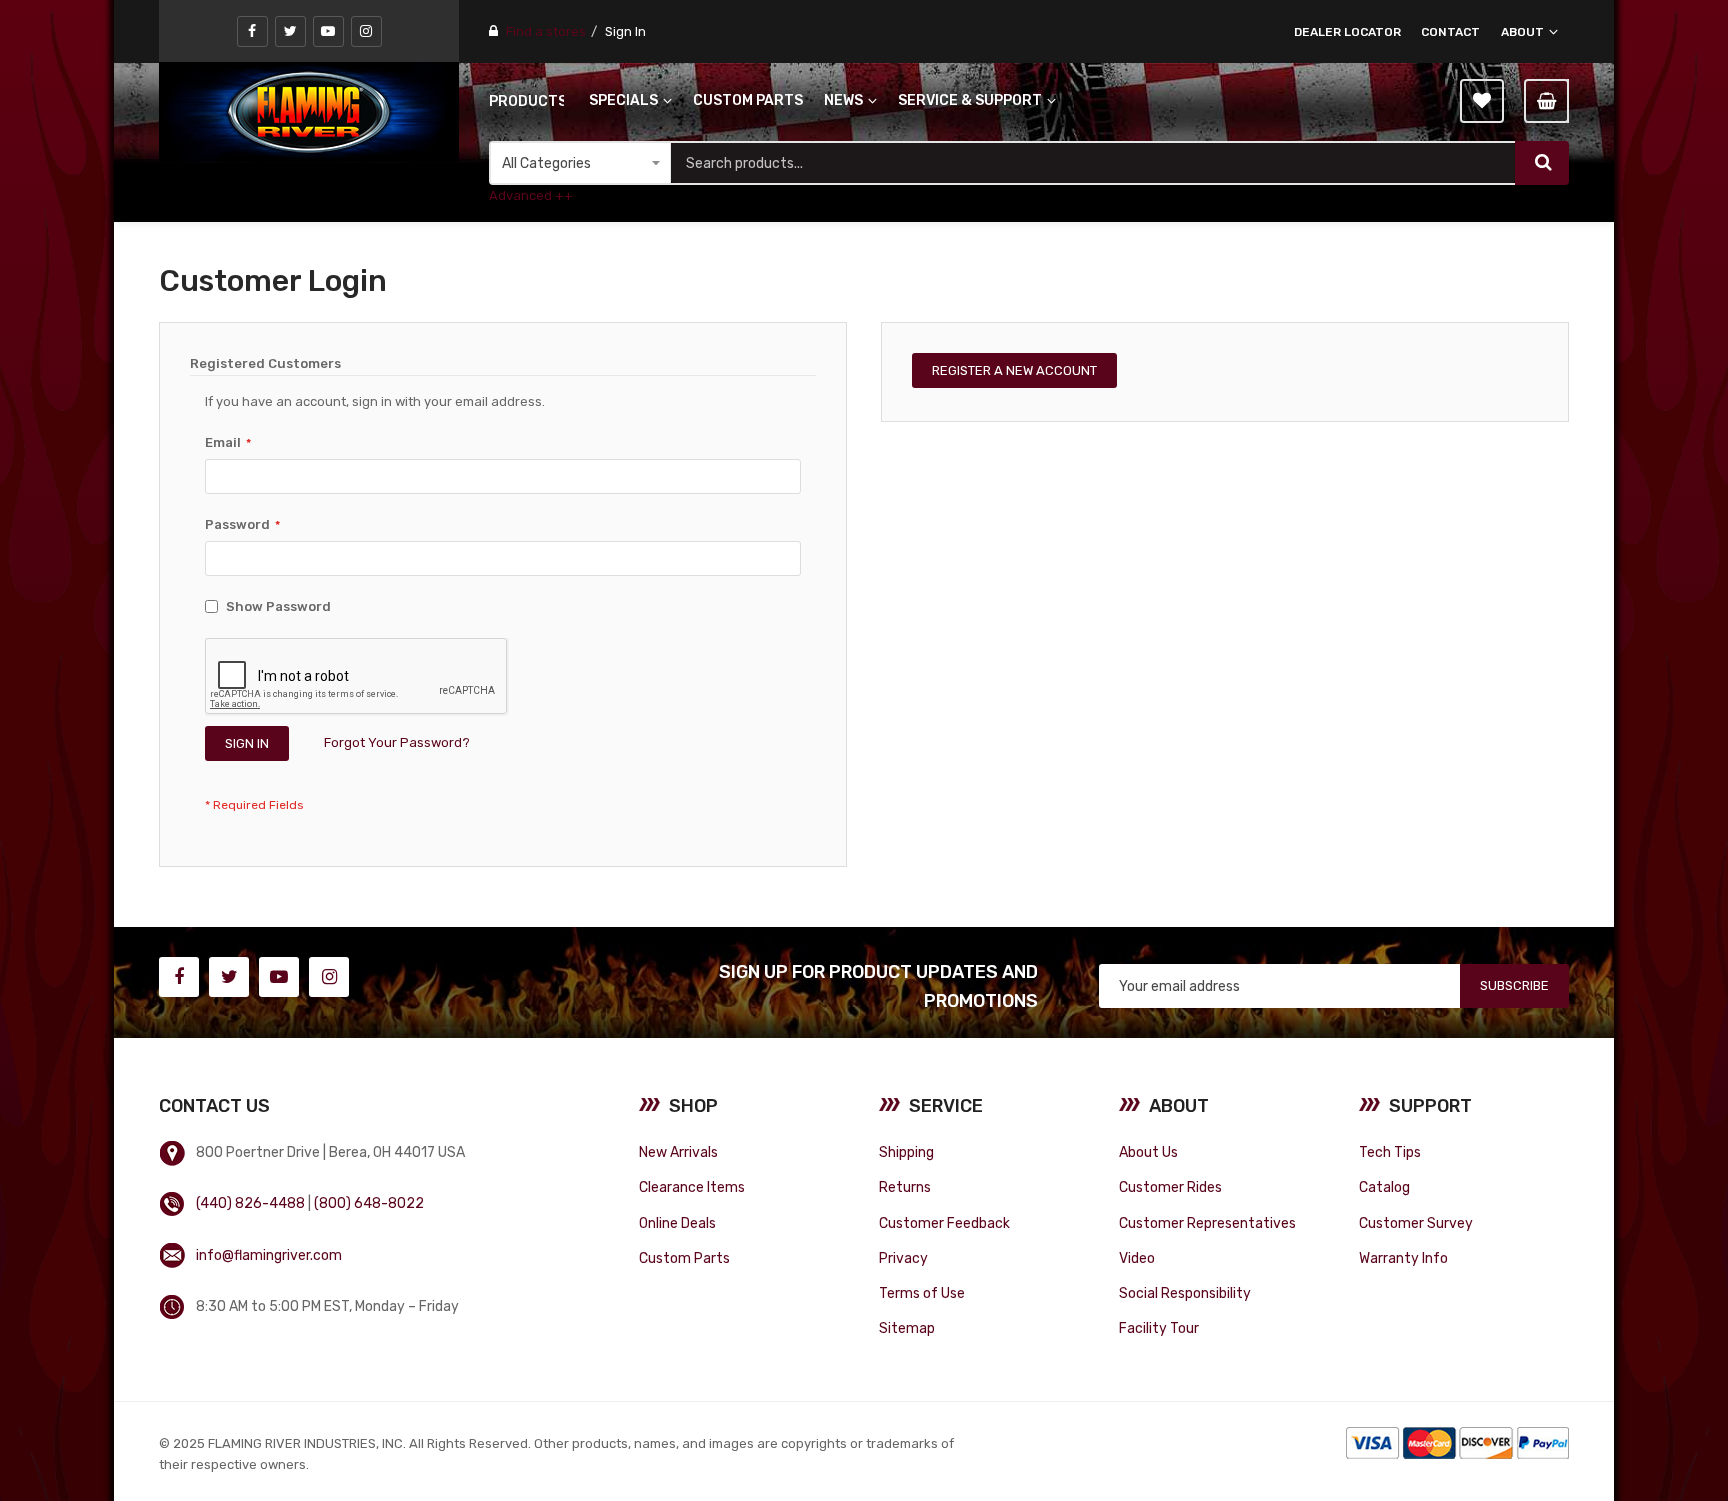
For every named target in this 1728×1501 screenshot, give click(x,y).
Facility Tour (1159, 1328)
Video (1137, 1258)
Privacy (903, 1258)
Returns (905, 1187)
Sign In (625, 31)
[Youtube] (328, 31)
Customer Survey (1416, 1223)
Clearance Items (692, 1187)
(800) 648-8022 (369, 1203)
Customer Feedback (944, 1223)
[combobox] (1093, 163)
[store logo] (309, 112)
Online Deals (677, 1223)
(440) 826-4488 (250, 1203)
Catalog (1384, 1187)
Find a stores (546, 31)
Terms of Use (922, 1293)
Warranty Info (1403, 1258)
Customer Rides (1170, 1187)
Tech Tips (1390, 1152)
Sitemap (907, 1328)
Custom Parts (684, 1258)
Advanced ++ (531, 195)
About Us (1148, 1152)
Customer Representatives (1207, 1223)
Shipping (906, 1152)
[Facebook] (252, 31)
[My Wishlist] (1482, 101)
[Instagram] (366, 31)
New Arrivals (678, 1152)
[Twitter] (290, 31)
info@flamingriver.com (269, 1255)
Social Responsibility (1185, 1293)
